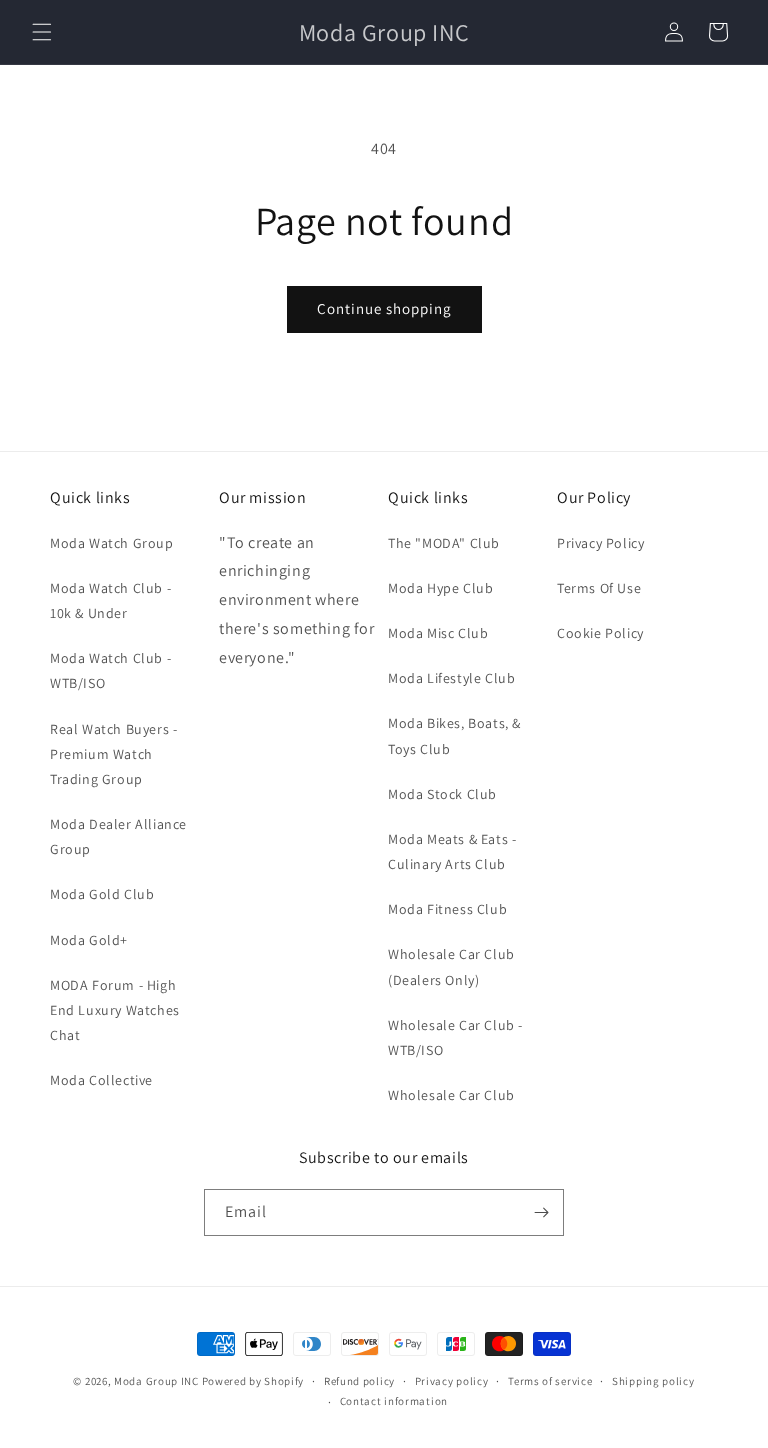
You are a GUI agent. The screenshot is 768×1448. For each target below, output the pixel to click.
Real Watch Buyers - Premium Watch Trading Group (113, 754)
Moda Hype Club (440, 588)
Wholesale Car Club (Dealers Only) (451, 966)
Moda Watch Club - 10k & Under (110, 600)
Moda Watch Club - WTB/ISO (110, 670)
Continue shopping (384, 308)
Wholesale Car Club (451, 1095)
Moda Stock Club (442, 794)
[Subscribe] (541, 1212)
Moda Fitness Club (447, 909)
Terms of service (550, 1381)
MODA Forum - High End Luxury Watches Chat (115, 1010)
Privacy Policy (600, 543)
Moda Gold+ (89, 940)
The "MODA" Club (444, 543)
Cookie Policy (600, 633)
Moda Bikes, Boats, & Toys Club (454, 735)
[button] (42, 32)
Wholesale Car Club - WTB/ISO (455, 1037)
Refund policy (359, 1381)
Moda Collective (101, 1080)
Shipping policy (653, 1381)
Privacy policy (452, 1381)
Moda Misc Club (438, 633)
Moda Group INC (158, 1381)
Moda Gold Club (102, 894)
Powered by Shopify (253, 1381)
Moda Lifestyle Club (451, 678)
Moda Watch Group (112, 543)
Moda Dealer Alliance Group (118, 836)
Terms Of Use (599, 588)
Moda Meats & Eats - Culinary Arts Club (452, 851)
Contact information (394, 1401)
